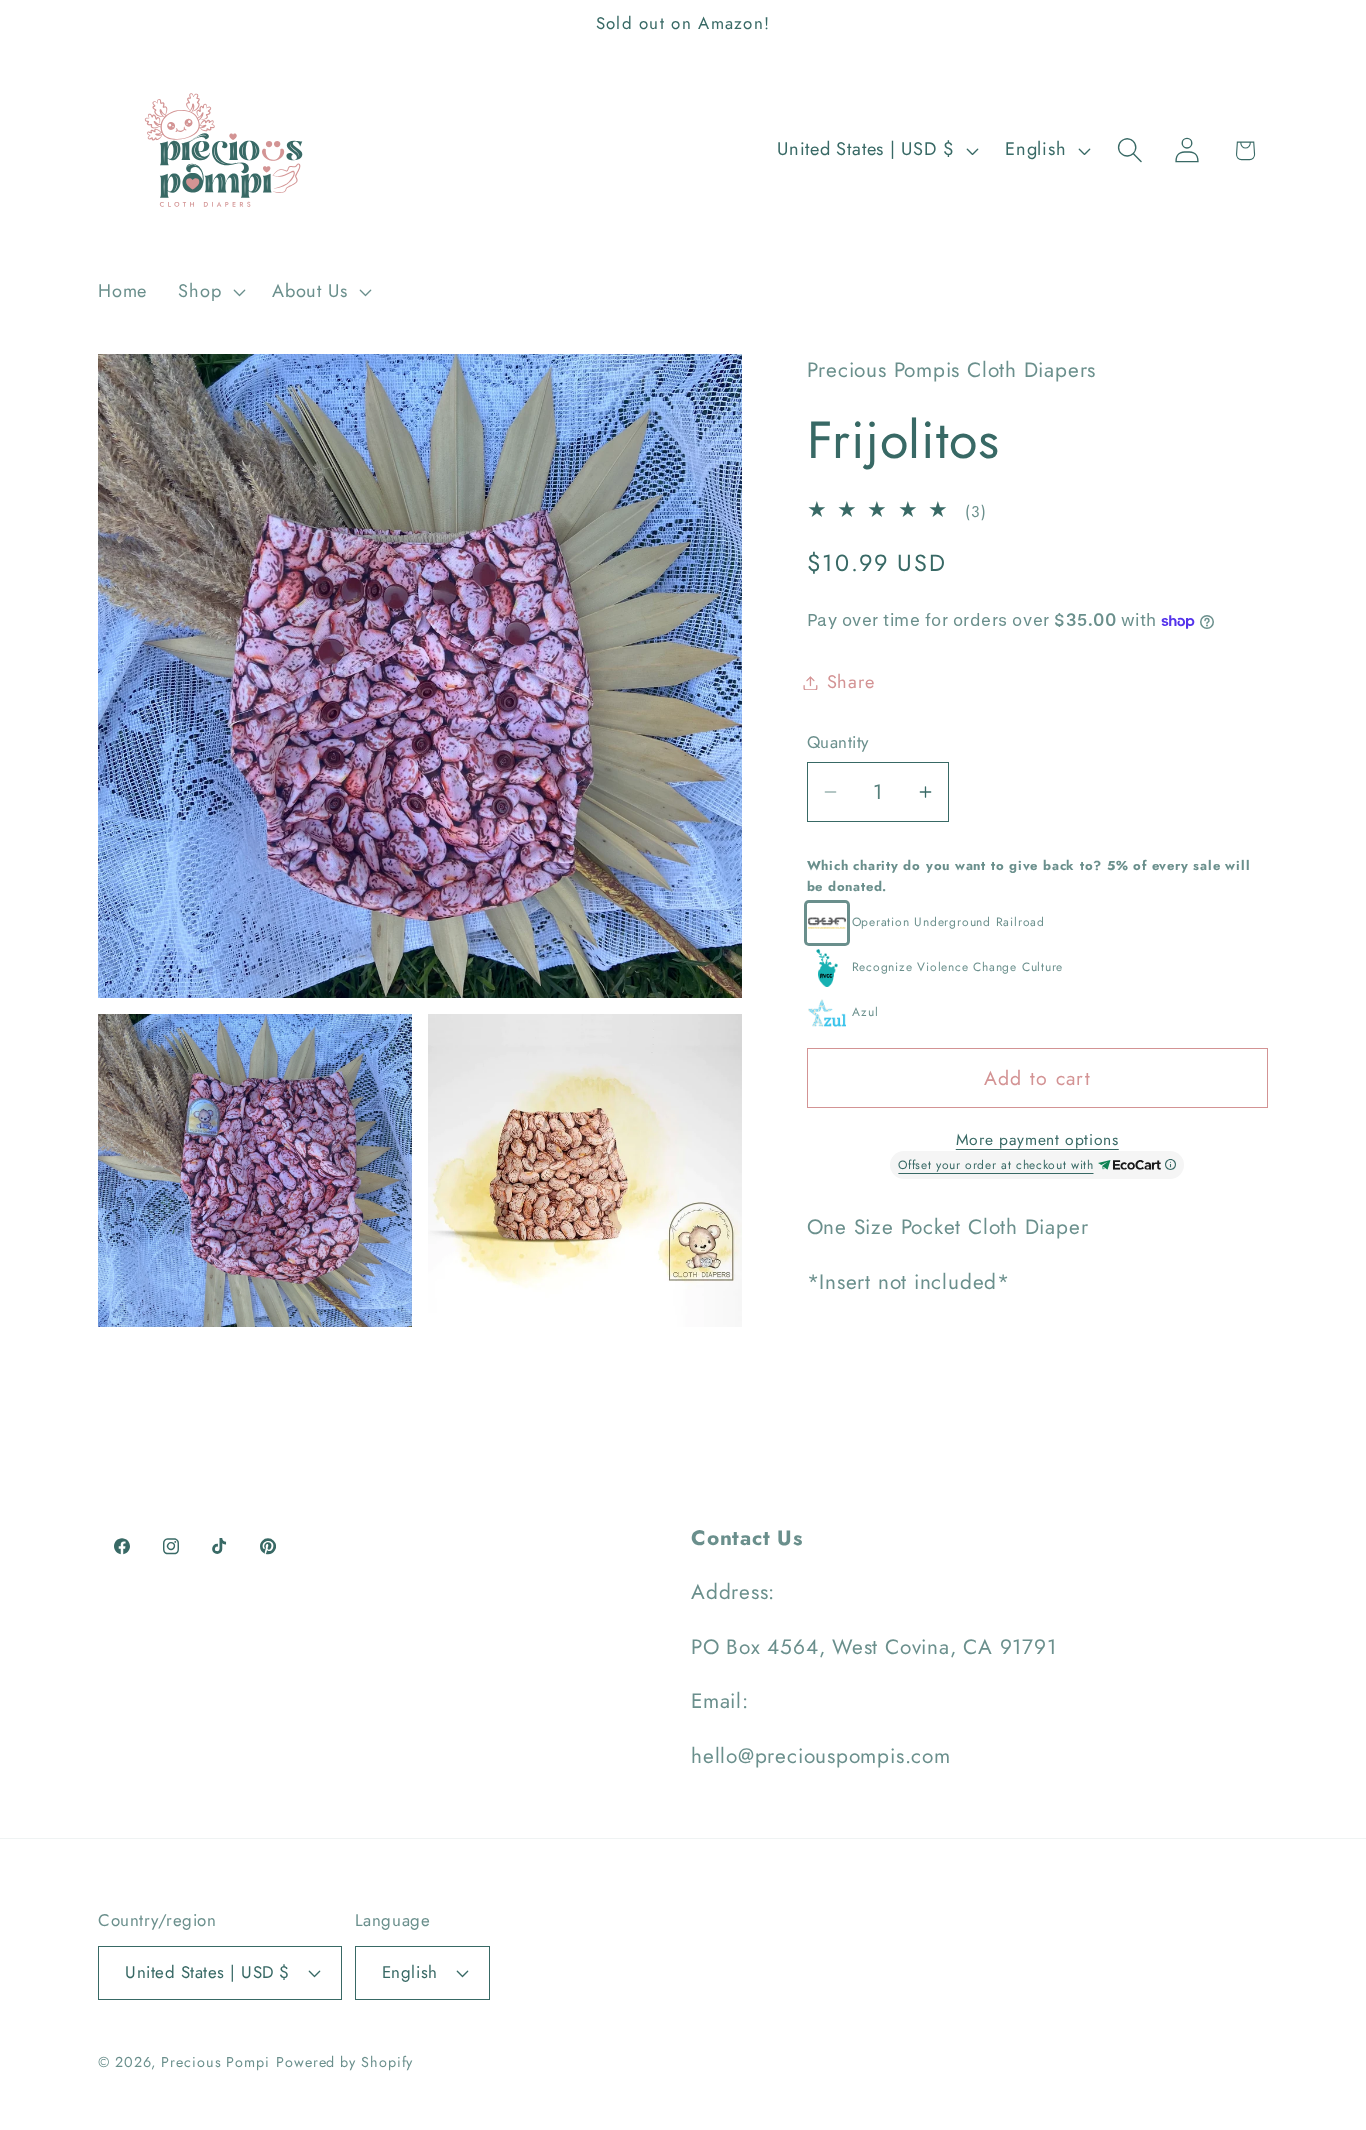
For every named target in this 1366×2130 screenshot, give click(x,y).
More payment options (1037, 1140)
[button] (210, 292)
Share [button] (851, 682)
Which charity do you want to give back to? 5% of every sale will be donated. (1029, 876)
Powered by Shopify (344, 2062)
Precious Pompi (215, 2062)
